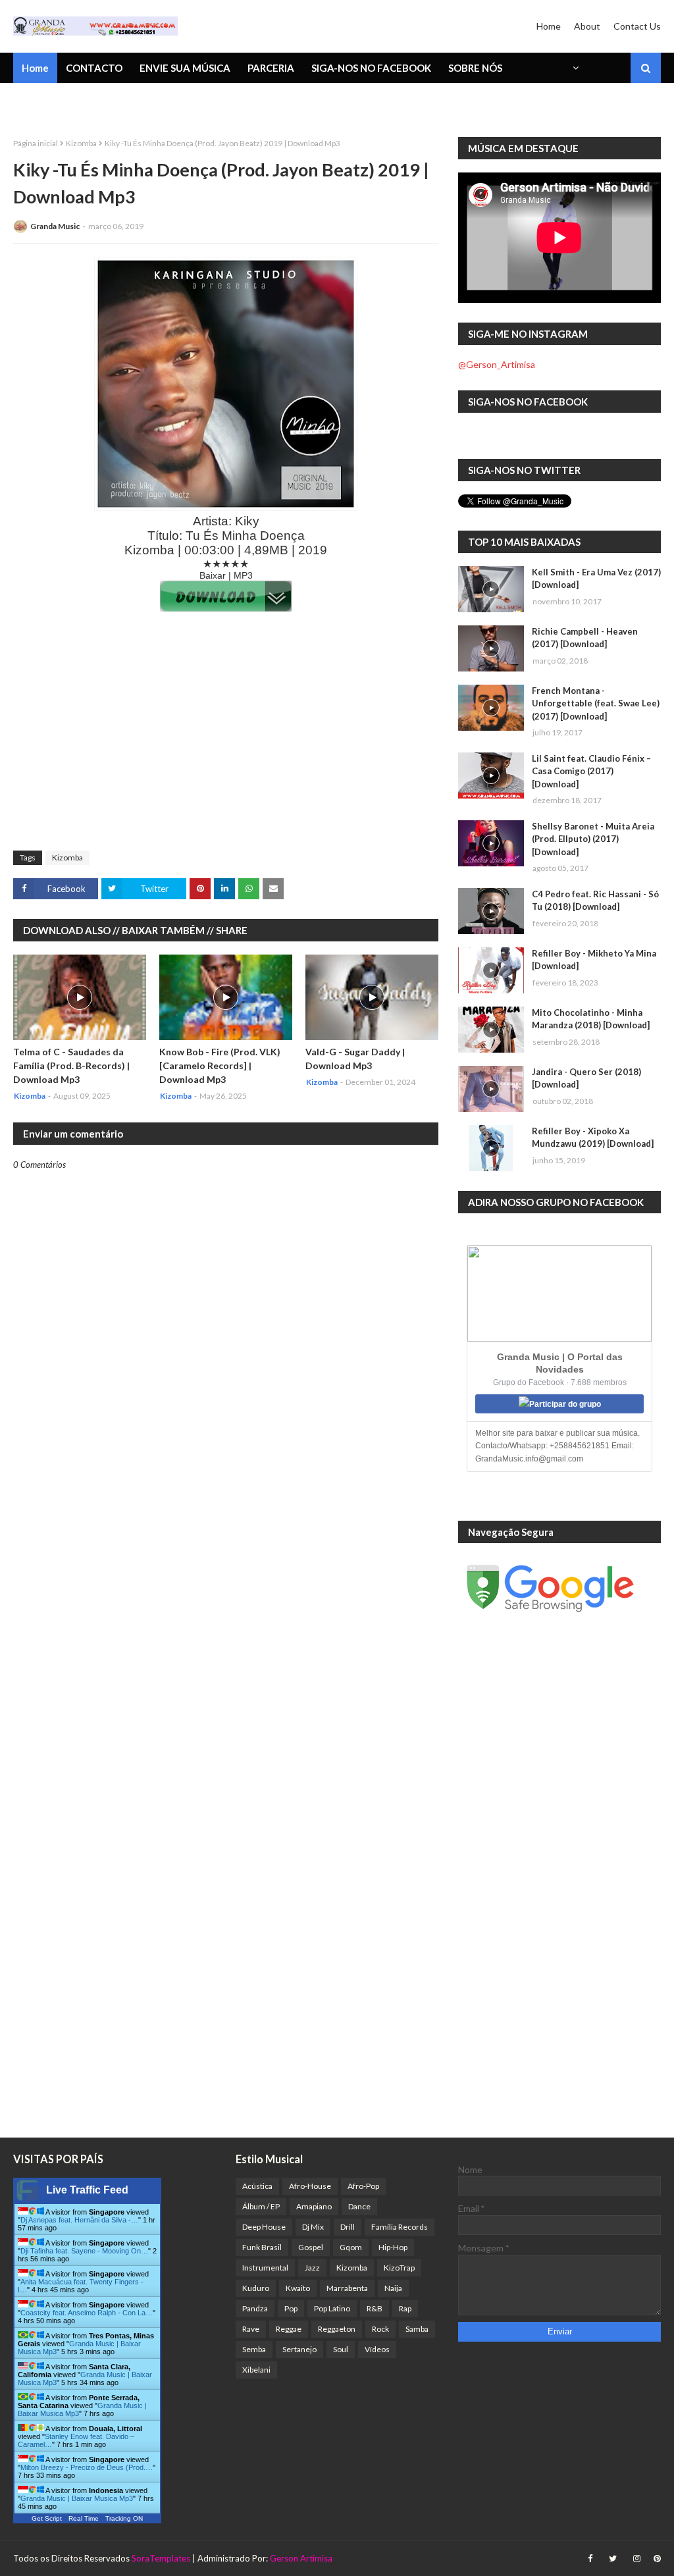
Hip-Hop (393, 2247)
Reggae (289, 2329)
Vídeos (377, 2349)
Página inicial (36, 143)
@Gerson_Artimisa (497, 364)
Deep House (264, 2227)
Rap (405, 2308)
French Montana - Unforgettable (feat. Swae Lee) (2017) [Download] (596, 703)
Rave (251, 2329)
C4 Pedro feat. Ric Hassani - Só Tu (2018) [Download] (595, 901)
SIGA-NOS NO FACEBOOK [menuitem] (371, 68)
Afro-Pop (363, 2186)
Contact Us (637, 26)
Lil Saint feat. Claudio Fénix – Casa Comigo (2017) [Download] (591, 771)
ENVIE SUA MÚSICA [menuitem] (185, 68)
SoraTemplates (161, 2558)
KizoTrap (399, 2268)
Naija (393, 2288)
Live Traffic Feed (87, 2190)
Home (549, 26)
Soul (341, 2349)
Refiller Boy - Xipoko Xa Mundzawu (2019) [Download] (593, 1138)
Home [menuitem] (35, 68)
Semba (254, 2349)
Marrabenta (347, 2288)
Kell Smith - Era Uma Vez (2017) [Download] (596, 579)
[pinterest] (656, 2559)
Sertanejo (299, 2349)
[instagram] (637, 2559)
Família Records (400, 2227)
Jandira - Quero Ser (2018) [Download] (586, 1078)
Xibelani (256, 2370)
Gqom (351, 2247)
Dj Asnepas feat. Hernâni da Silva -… (79, 2220)
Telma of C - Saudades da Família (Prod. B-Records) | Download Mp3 (71, 1065)
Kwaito (298, 2288)
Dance (359, 2206)
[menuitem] (575, 68)
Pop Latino (332, 2308)
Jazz (312, 2268)
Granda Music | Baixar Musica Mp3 (77, 2498)
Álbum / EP (261, 2206)
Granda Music (55, 226)
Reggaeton (337, 2329)
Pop (291, 2308)
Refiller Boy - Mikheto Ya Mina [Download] (594, 960)
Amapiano (314, 2206)
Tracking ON (124, 2518)
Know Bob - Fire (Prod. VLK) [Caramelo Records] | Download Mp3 (220, 1065)
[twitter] (613, 2559)
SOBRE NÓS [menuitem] (475, 68)
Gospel (311, 2247)
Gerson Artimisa (301, 2558)
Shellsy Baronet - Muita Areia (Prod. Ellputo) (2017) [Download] (593, 839)
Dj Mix (313, 2227)
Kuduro (256, 2288)
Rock (380, 2329)
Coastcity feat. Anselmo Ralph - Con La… (87, 2313)
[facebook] (590, 2559)
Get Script (47, 2518)
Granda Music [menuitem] (167, 102)
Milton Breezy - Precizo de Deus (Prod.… (87, 2467)
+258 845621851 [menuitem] (61, 102)
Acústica (257, 2186)
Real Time (84, 2518)
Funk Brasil (262, 2247)
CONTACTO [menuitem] (94, 68)
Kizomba (81, 143)
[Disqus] (226, 1629)
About (587, 26)
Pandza (255, 2308)
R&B (375, 2308)
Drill (348, 2227)
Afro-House (310, 2186)
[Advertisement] (226, 745)
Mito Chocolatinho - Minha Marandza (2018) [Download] (591, 1019)
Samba (417, 2329)
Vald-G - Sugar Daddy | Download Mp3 (355, 1059)
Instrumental (265, 2268)
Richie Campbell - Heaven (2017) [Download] (585, 638)
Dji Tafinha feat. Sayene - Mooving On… (84, 2251)
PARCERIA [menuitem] (271, 68)
